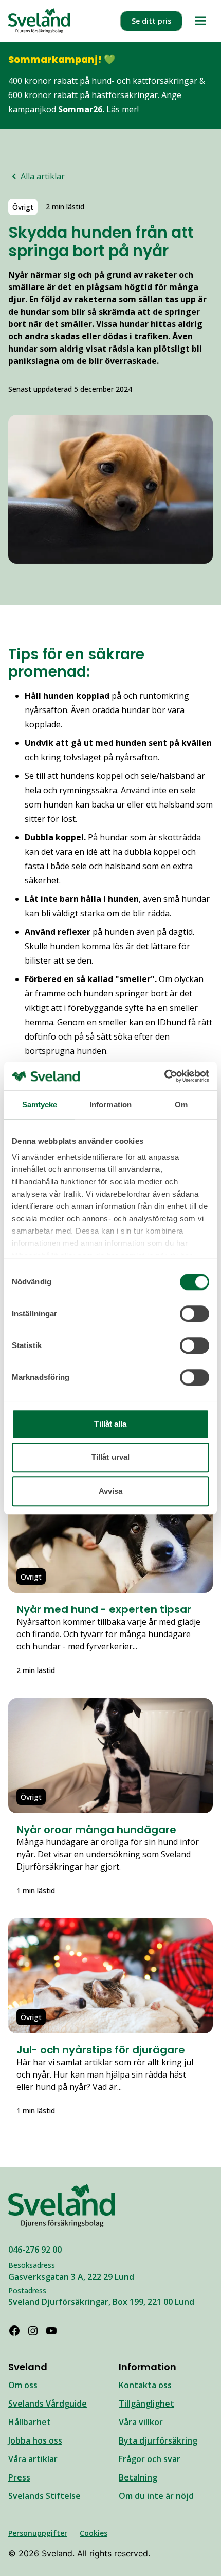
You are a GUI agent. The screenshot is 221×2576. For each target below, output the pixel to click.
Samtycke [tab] (40, 1104)
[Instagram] (33, 2331)
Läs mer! (123, 109)
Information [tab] (110, 1104)
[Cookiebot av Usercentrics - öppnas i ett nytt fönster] (164, 1076)
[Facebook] (14, 2331)
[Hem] (39, 21)
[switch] (195, 1314)
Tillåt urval (110, 1457)
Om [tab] (181, 1104)
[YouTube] (51, 2331)
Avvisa (111, 1491)
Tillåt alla (110, 1424)
